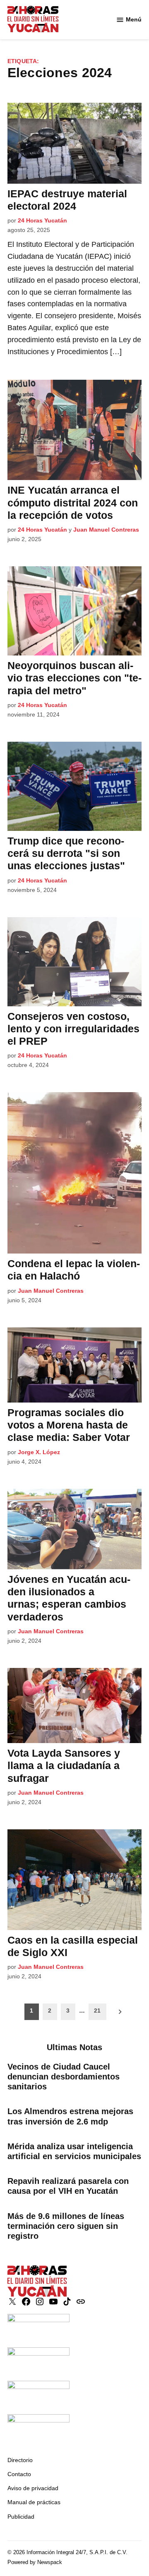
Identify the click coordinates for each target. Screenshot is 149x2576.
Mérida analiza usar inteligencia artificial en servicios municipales (74, 2151)
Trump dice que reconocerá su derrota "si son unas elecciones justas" (66, 853)
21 (97, 2011)
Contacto (19, 2474)
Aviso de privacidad (33, 2488)
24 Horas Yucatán (42, 220)
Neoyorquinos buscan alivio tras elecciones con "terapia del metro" (74, 678)
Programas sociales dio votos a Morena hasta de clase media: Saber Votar (69, 1425)
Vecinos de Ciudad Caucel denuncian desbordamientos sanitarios (64, 2077)
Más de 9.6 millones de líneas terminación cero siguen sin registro (66, 2226)
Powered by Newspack (35, 2562)
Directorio (20, 2460)
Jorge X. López (39, 1452)
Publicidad (21, 2517)
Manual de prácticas (34, 2502)
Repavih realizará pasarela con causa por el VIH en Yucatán (68, 2186)
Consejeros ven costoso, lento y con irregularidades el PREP (73, 1029)
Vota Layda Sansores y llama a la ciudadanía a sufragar (64, 1765)
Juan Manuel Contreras (106, 530)
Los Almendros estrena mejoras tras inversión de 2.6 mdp (70, 2116)
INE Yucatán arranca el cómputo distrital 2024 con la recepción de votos (73, 502)
